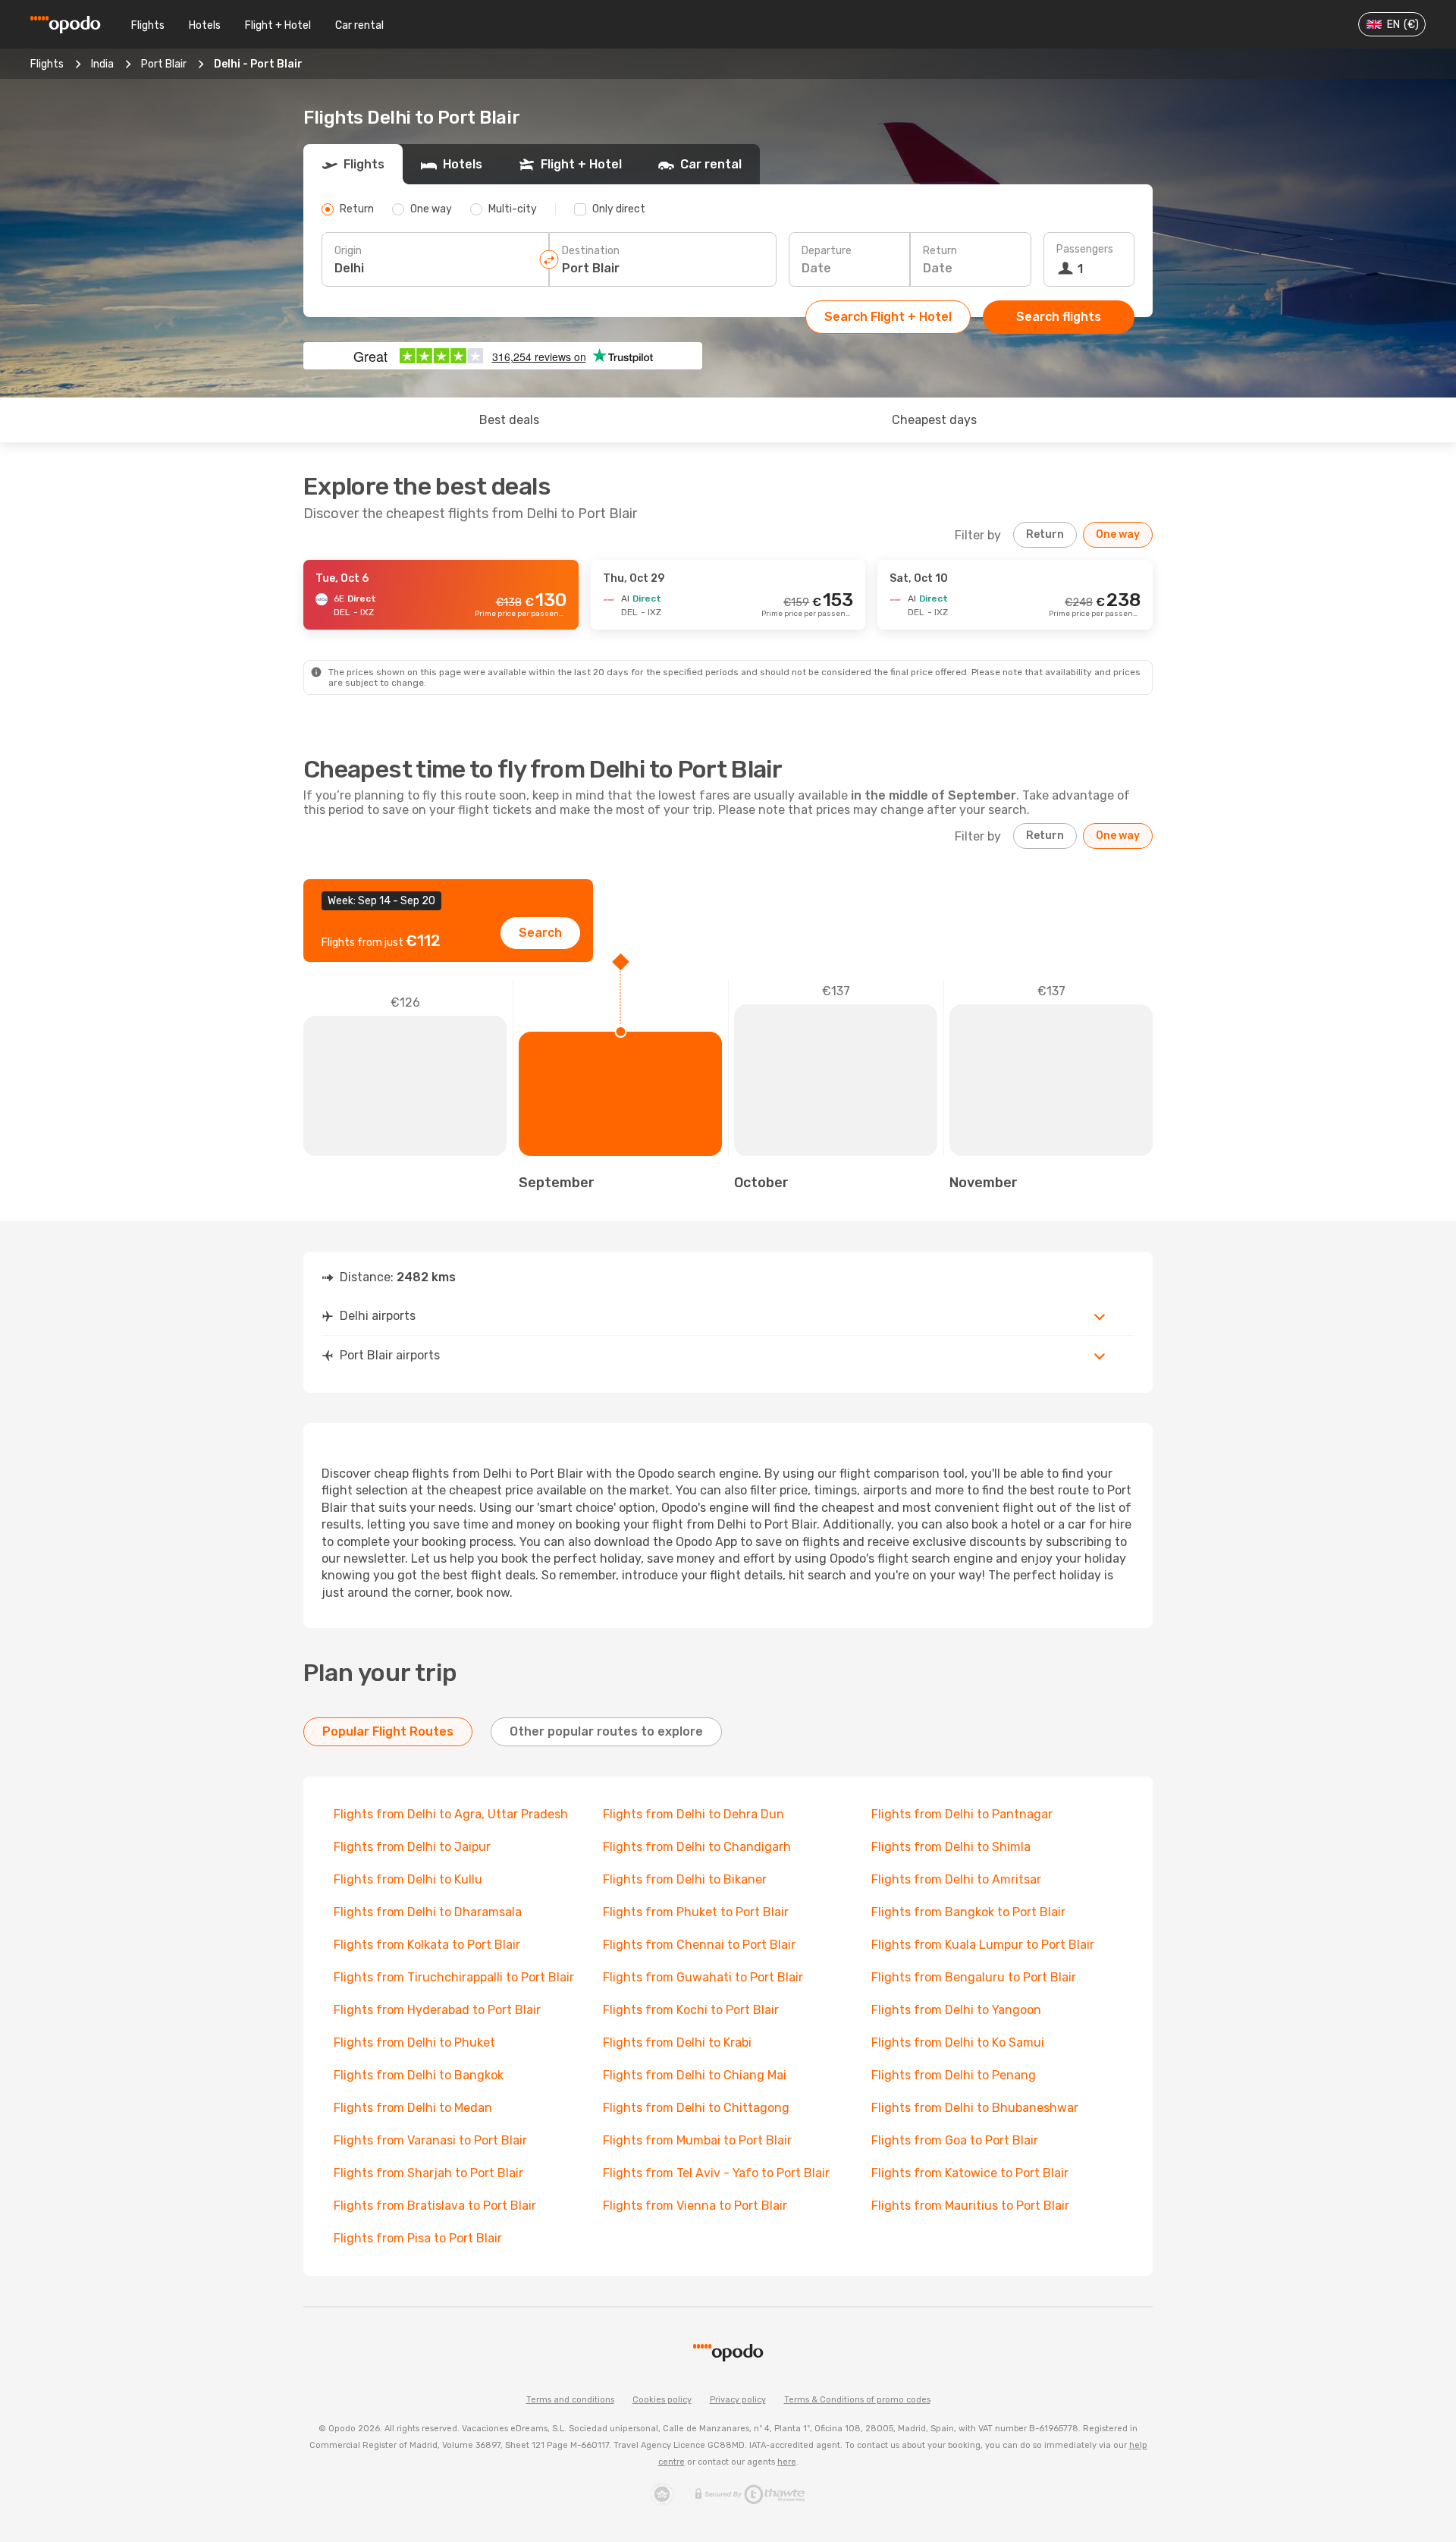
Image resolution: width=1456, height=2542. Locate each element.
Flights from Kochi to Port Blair (691, 2010)
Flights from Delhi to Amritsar (956, 1879)
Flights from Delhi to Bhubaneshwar (975, 2108)
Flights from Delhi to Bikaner (685, 1879)
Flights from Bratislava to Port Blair (435, 2206)
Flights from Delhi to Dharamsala (428, 1912)
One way (1118, 534)
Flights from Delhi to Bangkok (419, 2075)
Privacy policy (738, 2400)
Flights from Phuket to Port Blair (696, 1912)
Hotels (205, 25)
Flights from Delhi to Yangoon (956, 2010)
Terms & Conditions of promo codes (857, 2400)
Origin (348, 251)
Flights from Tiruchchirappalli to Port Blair (454, 1977)
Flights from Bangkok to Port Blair (968, 1912)
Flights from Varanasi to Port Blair (430, 2140)
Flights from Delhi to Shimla (951, 1847)
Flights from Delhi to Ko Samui (958, 2042)
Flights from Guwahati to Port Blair (703, 1977)
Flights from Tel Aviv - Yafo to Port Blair (716, 2173)
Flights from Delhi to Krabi (677, 2042)
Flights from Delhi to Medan (413, 2108)
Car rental (359, 25)
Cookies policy (662, 2400)
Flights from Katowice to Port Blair (970, 2173)
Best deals (509, 420)
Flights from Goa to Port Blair (955, 2140)
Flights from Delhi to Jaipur (412, 1847)
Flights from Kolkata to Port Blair (427, 1945)
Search (540, 933)
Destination (591, 251)
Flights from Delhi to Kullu (408, 1879)
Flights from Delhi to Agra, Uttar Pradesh (451, 1814)
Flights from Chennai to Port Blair (699, 1945)
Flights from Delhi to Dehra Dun (693, 1814)
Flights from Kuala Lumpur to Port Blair (983, 1945)
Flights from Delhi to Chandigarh (697, 1847)
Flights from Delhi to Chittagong (696, 2108)
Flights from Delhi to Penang (954, 2075)
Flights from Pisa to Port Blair (418, 2238)
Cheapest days (934, 420)
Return (940, 251)
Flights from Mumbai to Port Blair (697, 2140)
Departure (827, 251)
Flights (148, 25)
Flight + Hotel (278, 25)
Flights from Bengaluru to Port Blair (974, 1977)
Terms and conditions (570, 2400)
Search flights (1059, 317)
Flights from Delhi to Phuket (414, 2042)
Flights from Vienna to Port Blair (695, 2206)
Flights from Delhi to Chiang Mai (695, 2075)
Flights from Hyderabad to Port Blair (437, 2010)
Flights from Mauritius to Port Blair (970, 2206)
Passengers (1085, 249)
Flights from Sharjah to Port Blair (428, 2173)
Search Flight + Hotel (888, 317)
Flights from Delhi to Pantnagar (962, 1814)
